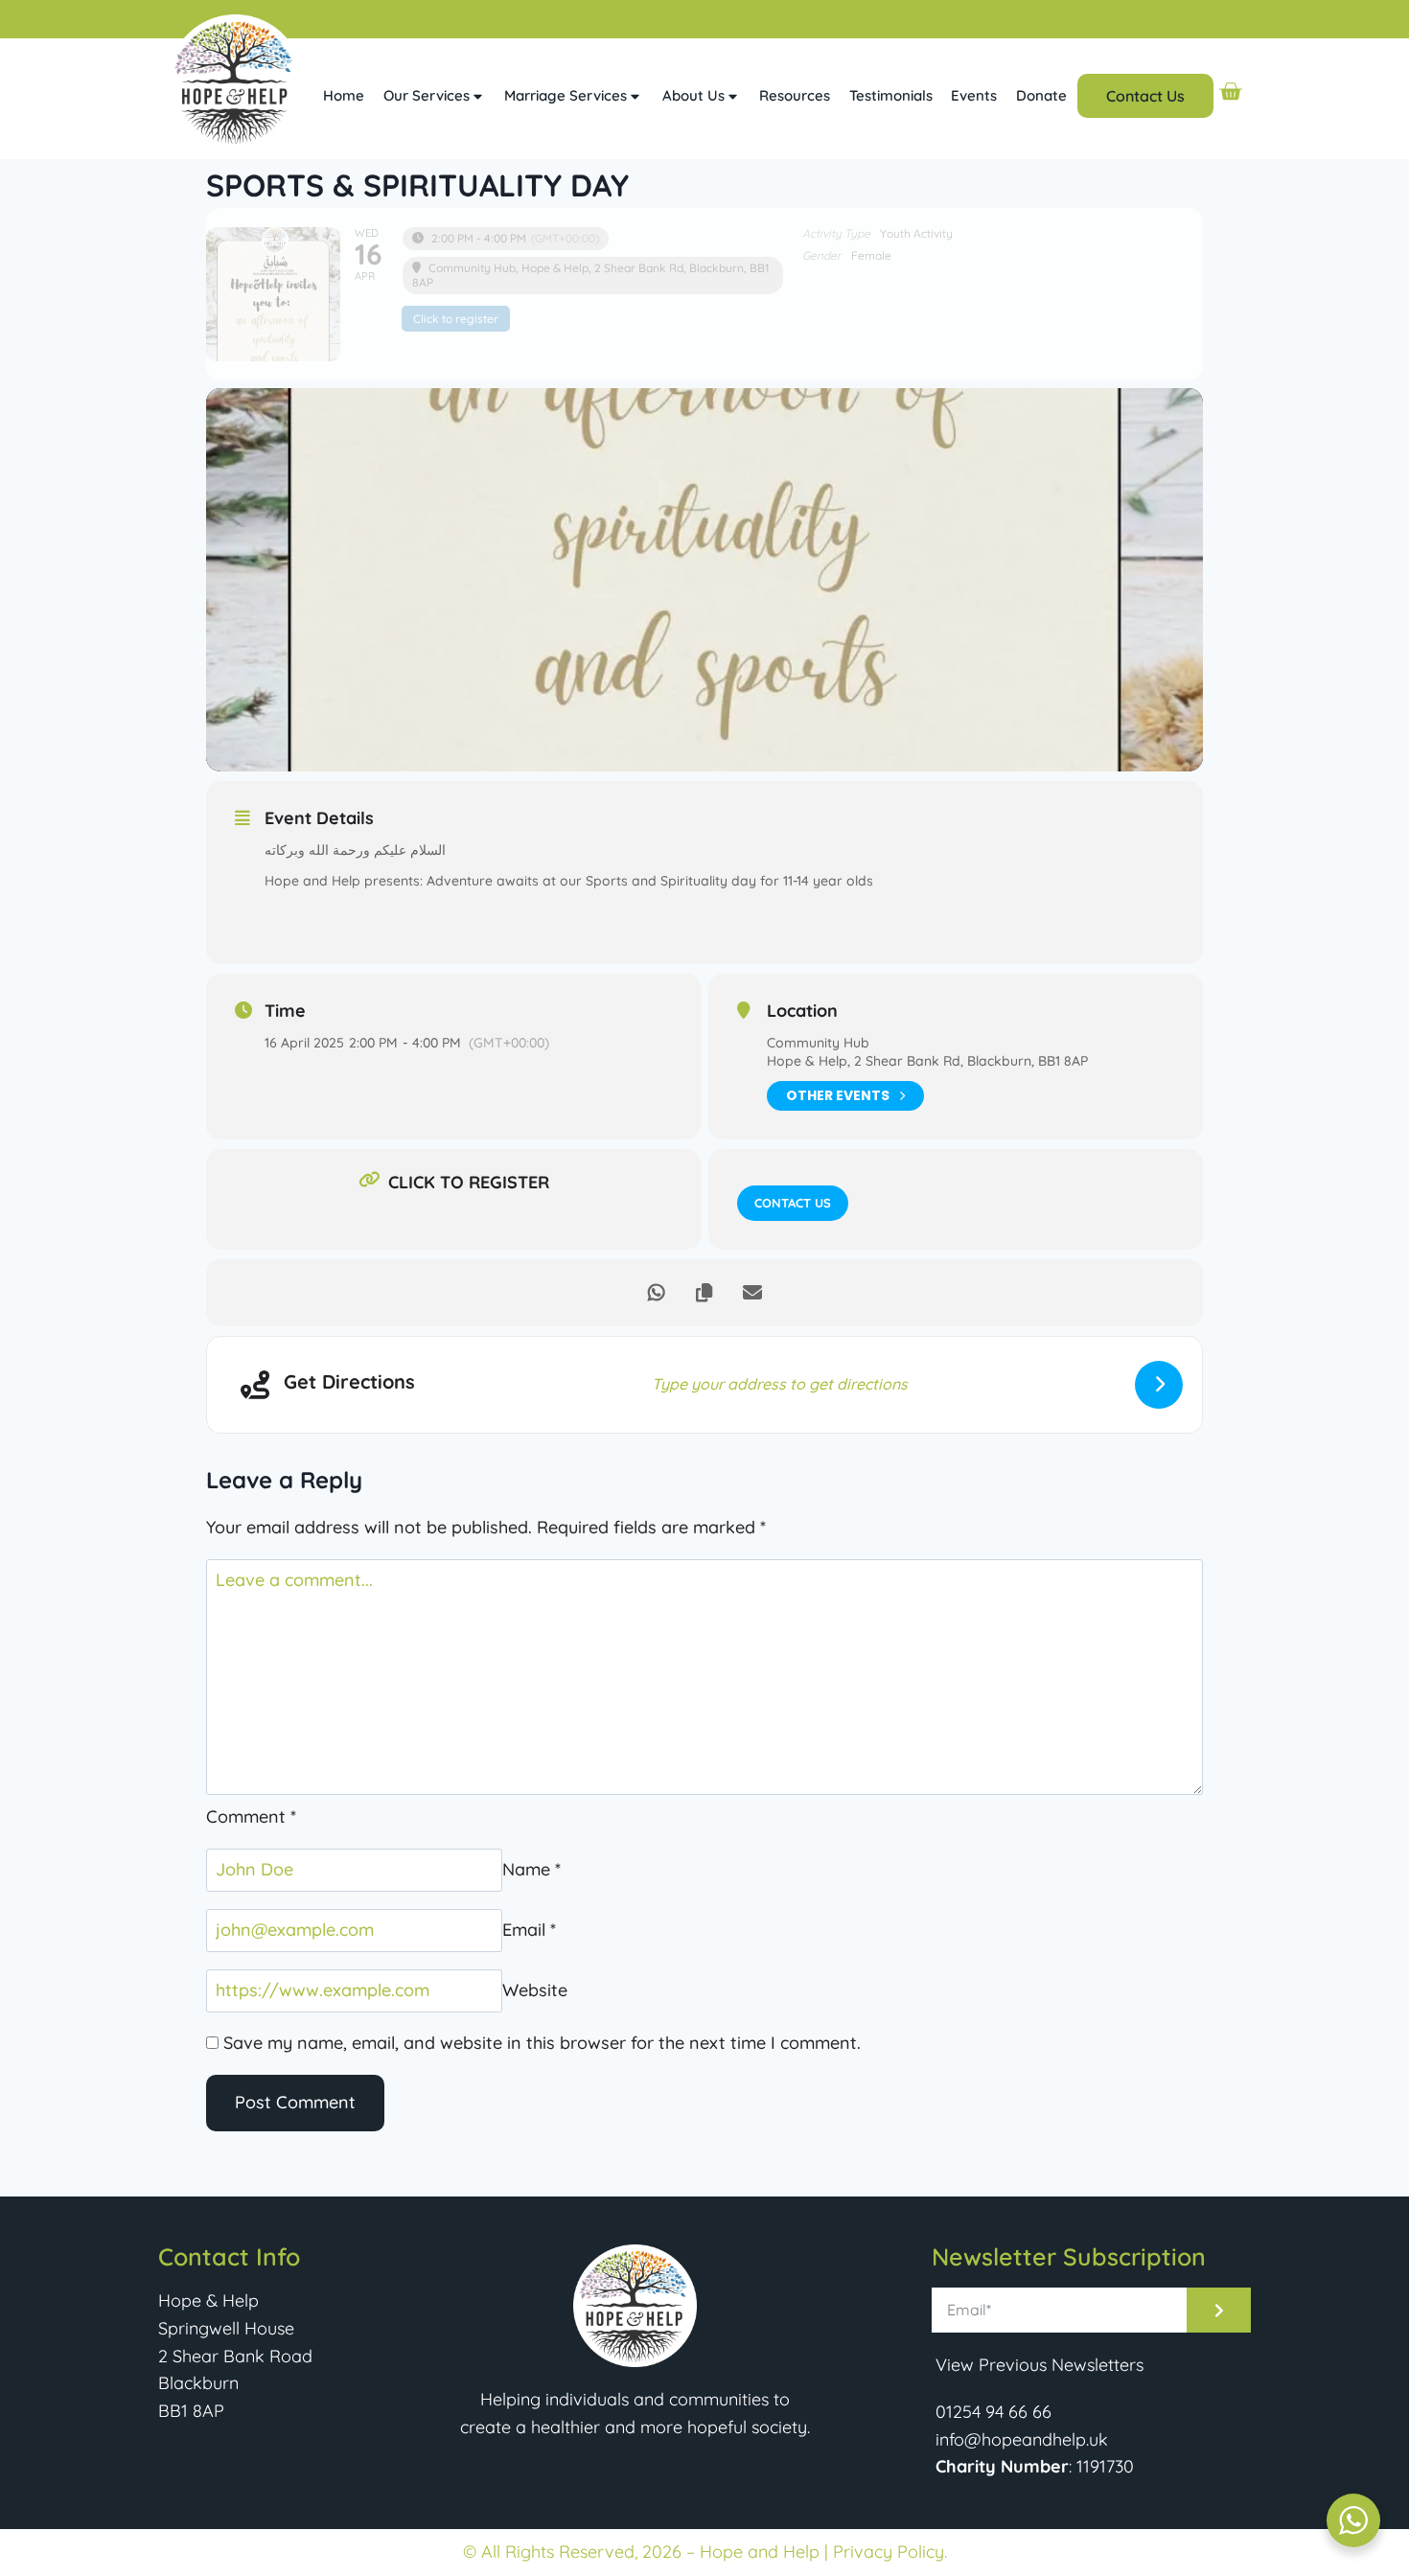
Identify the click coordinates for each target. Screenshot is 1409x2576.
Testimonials (891, 95)
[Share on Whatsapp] (657, 1293)
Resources (795, 95)
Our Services (427, 95)
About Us (693, 95)
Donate (1041, 95)
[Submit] (1219, 2310)
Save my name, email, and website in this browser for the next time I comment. (542, 2043)
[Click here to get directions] (1159, 1385)
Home (344, 95)
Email (529, 1930)
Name (531, 1869)
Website (535, 1990)
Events (974, 95)
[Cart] (1230, 92)
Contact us (793, 1203)
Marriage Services (566, 95)
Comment (251, 1817)
